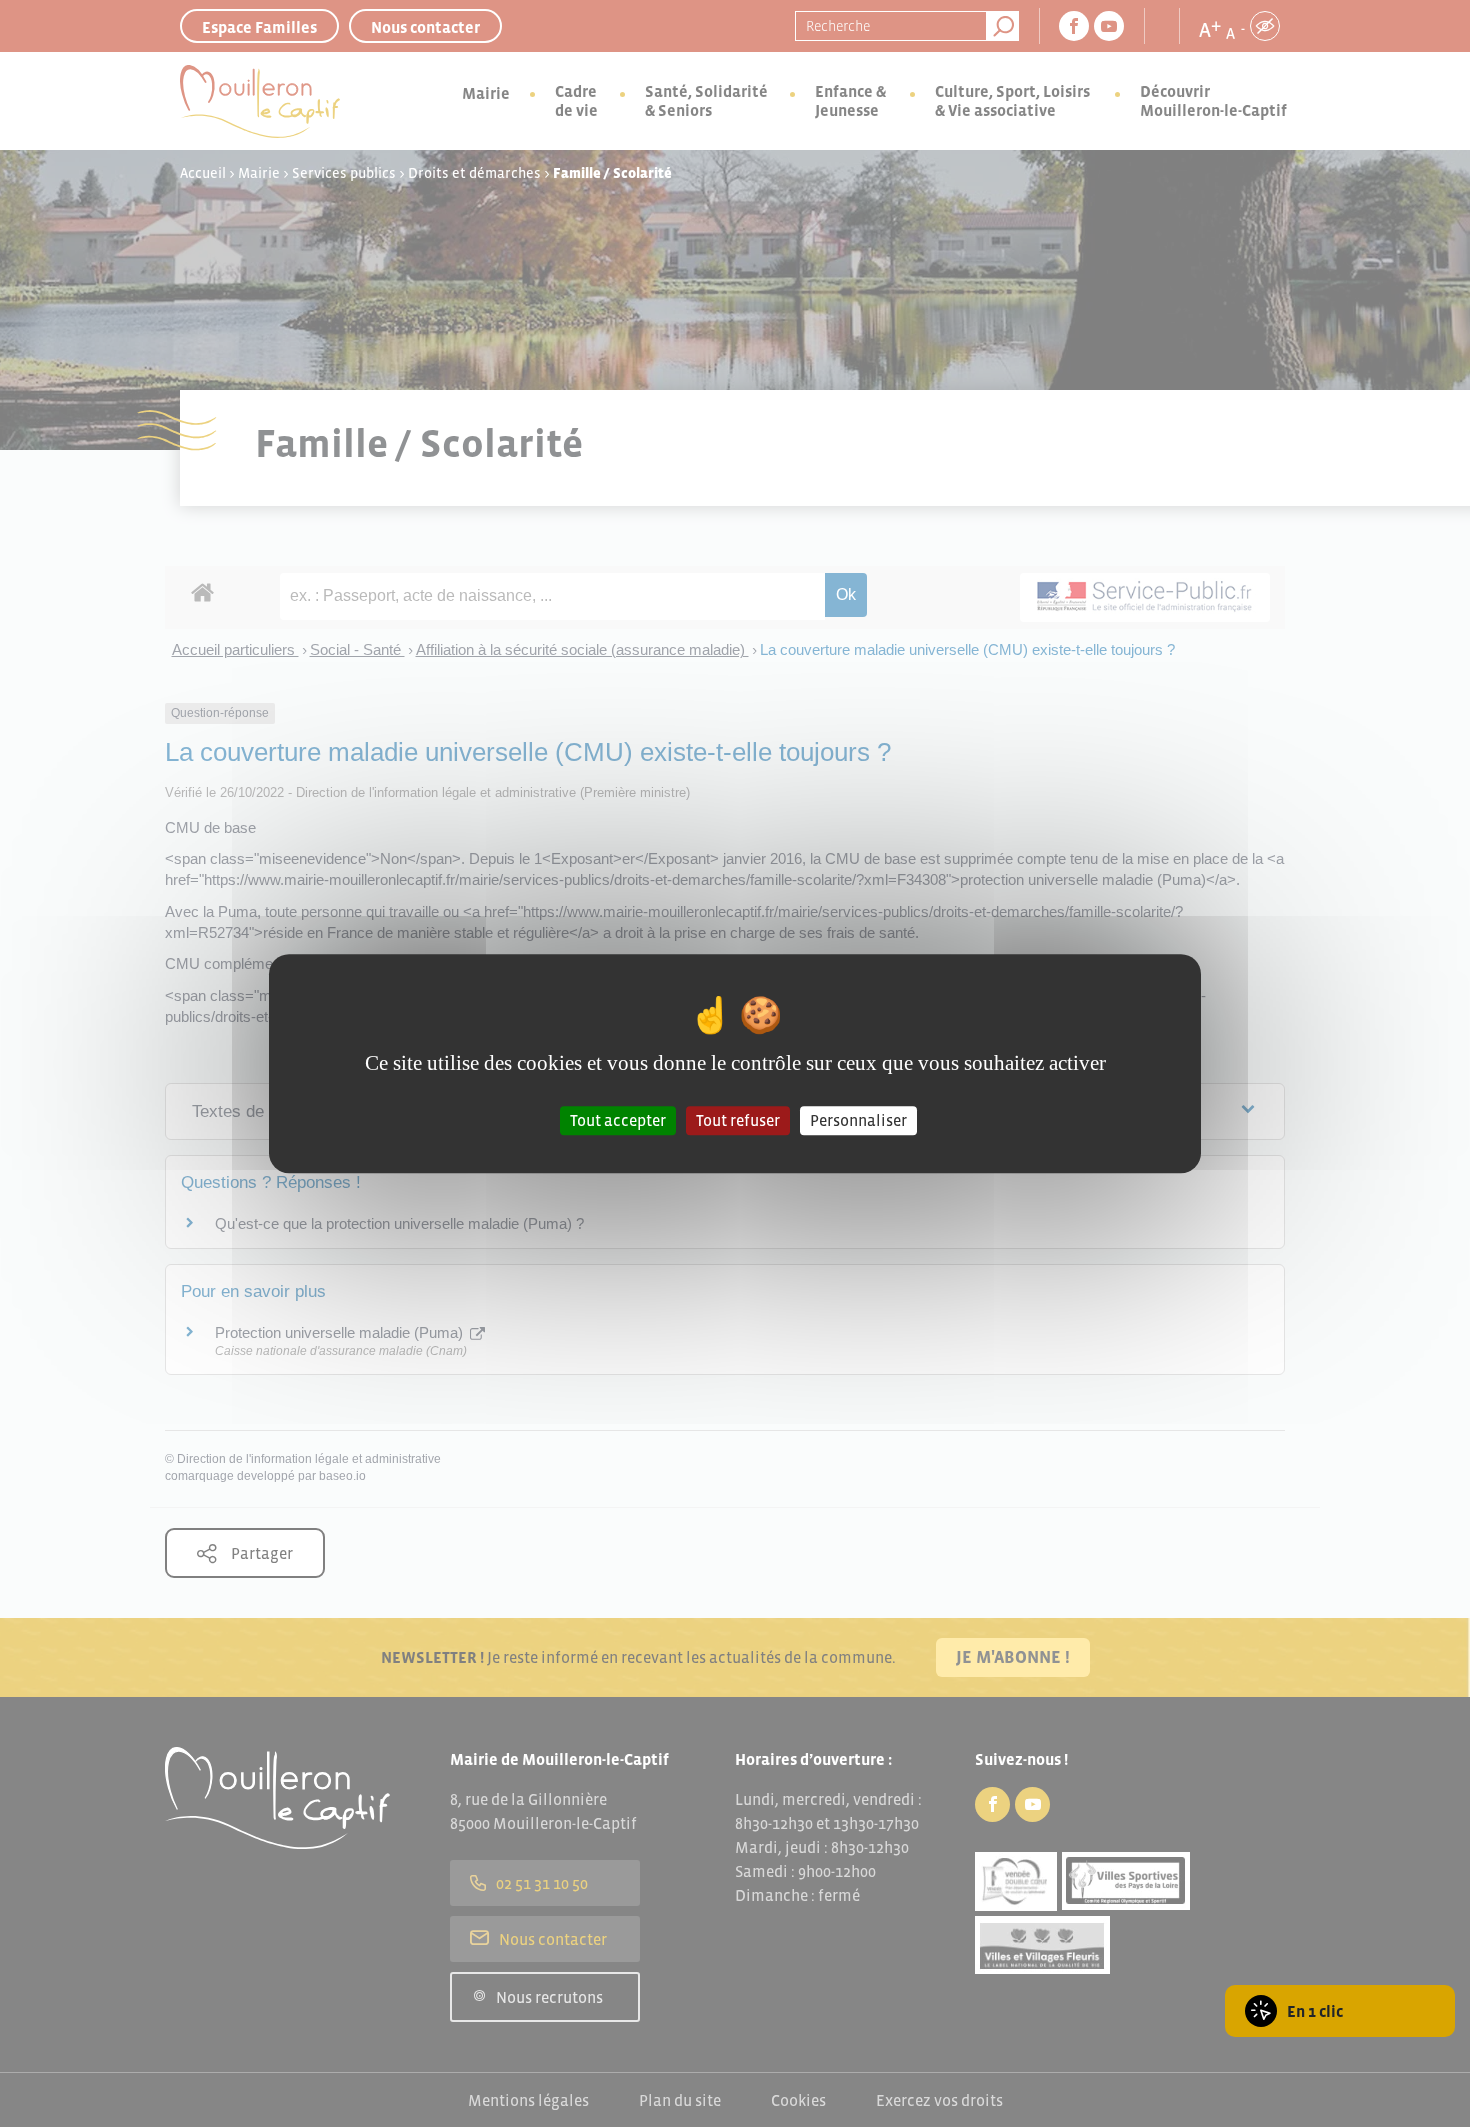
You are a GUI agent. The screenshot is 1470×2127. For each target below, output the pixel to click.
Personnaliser (858, 1120)
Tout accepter (618, 1120)
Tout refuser (738, 1120)
